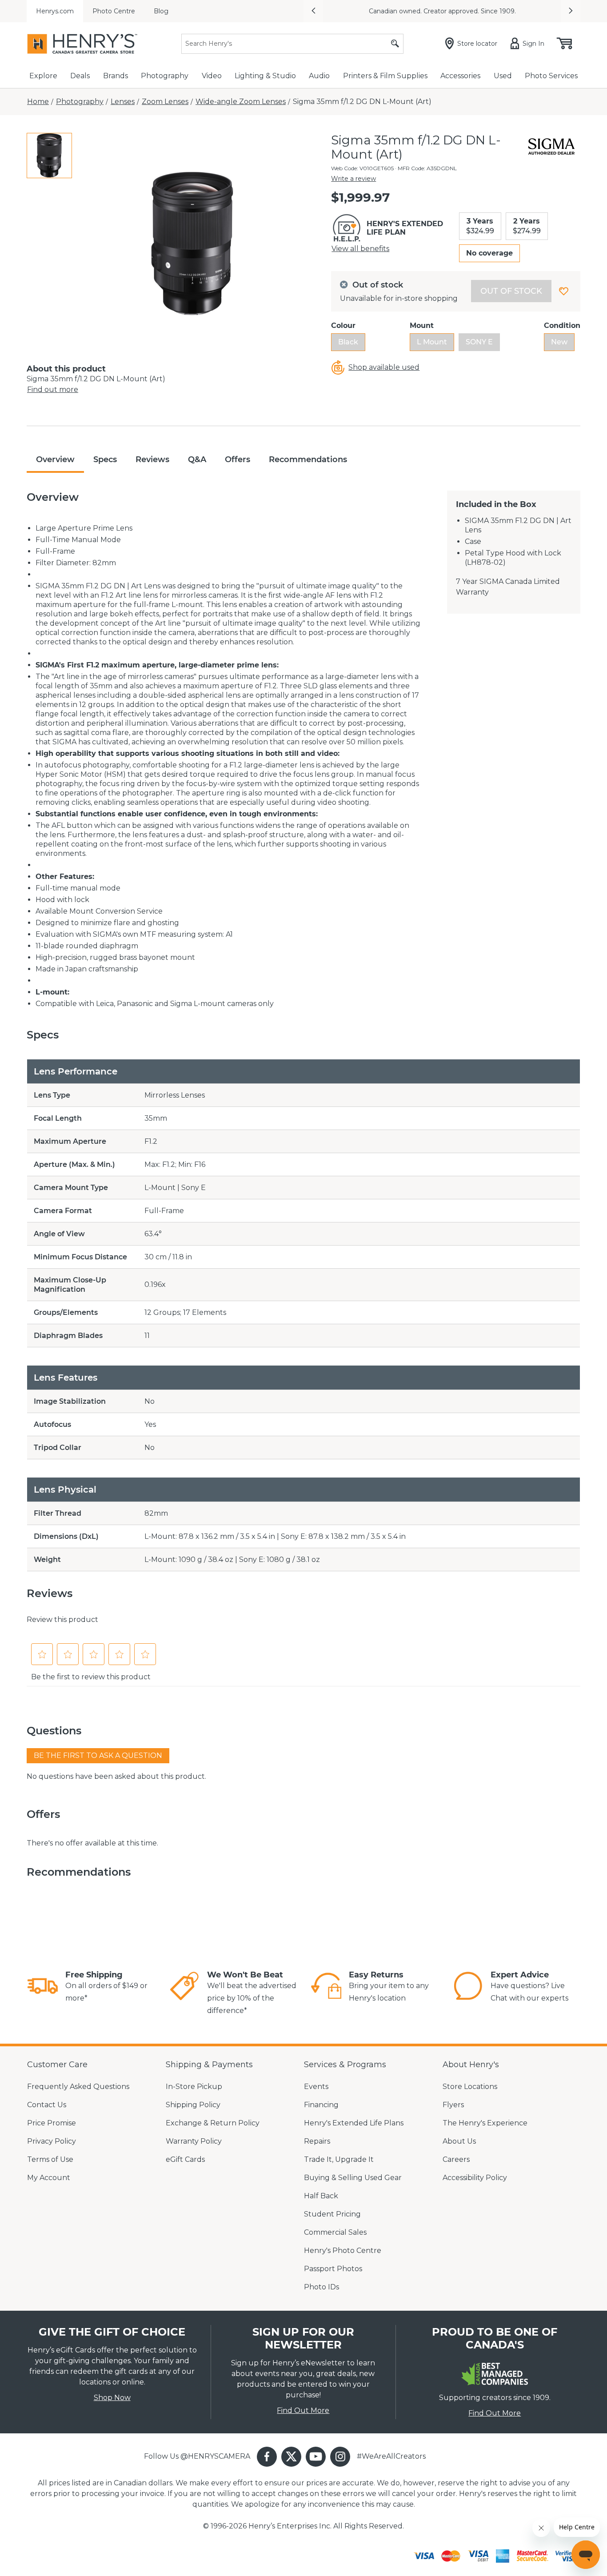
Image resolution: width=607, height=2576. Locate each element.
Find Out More (303, 2410)
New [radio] (559, 342)
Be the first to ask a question (98, 1755)
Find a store (392, 11)
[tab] (49, 156)
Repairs (317, 2141)
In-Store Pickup (194, 2087)
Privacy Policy (52, 2141)
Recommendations (308, 459)
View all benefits (360, 249)
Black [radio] (348, 342)
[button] (313, 11)
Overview (55, 459)
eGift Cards (185, 2159)
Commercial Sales (335, 2232)
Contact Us (47, 2105)
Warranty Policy (194, 2141)
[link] (43, 1987)
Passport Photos (333, 2269)
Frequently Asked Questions (78, 2087)
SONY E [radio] (479, 342)
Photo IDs (321, 2287)
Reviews (152, 459)
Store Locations (470, 2087)
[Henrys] (82, 44)
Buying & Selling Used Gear (353, 2178)
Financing (321, 2105)
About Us (459, 2141)
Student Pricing (332, 2214)
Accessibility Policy (475, 2178)
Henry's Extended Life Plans (354, 2123)
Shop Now (112, 2398)
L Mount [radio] (432, 342)
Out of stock (511, 291)
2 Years (527, 226)
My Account (49, 2178)
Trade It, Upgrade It (339, 2159)
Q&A (197, 459)
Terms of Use (50, 2159)
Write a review (353, 179)
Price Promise (52, 2123)
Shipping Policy (193, 2105)
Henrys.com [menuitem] (55, 11)
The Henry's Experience (485, 2123)
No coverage (489, 253)
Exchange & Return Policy (213, 2123)
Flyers (453, 2105)
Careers (456, 2159)
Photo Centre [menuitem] (114, 11)
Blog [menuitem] (161, 11)
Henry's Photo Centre (343, 2251)
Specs (105, 459)
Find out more (53, 389)
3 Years (480, 226)
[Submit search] (395, 44)
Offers (238, 459)
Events (316, 2087)
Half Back (321, 2196)
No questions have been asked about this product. (116, 1776)
